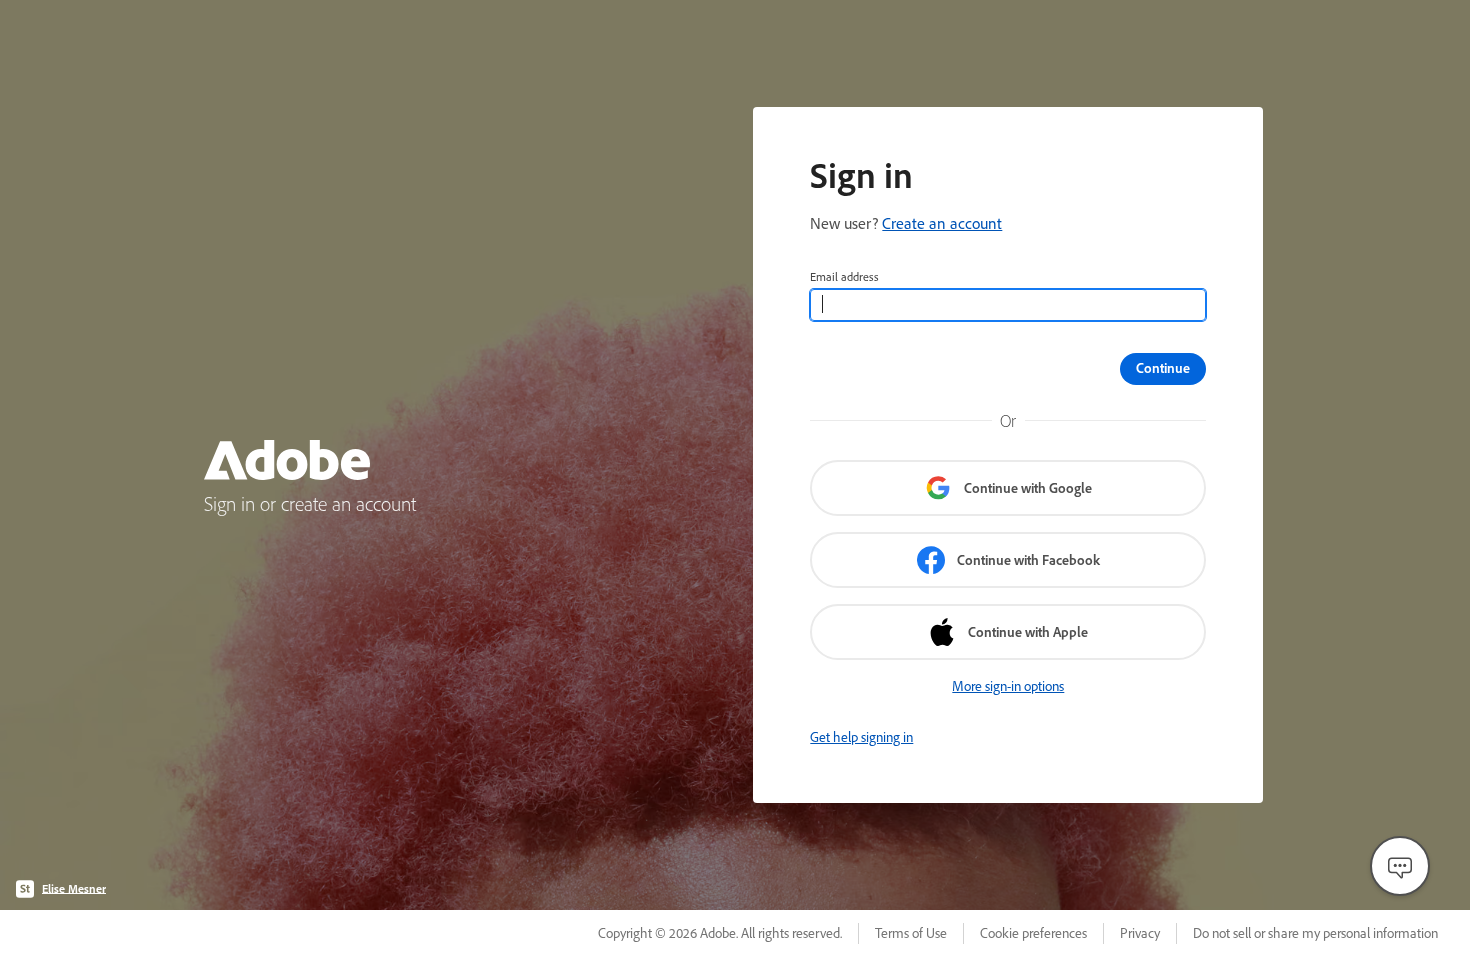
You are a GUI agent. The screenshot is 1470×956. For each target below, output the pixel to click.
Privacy (1140, 933)
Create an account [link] (942, 223)
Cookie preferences (1033, 933)
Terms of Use (911, 933)
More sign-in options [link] (1008, 686)
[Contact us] (1400, 866)
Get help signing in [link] (861, 737)
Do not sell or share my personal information (1315, 933)
